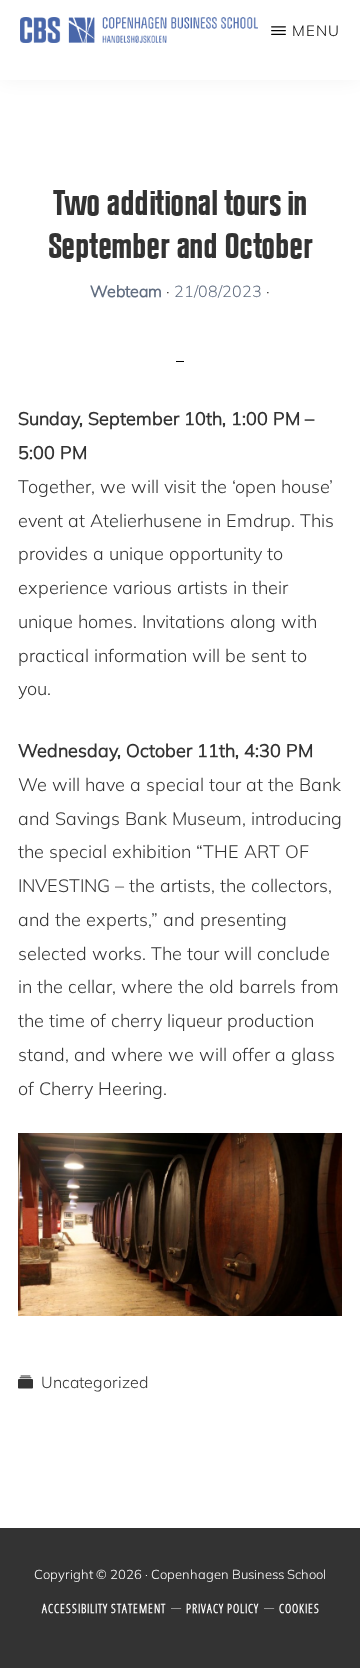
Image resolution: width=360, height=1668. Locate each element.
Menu (316, 30)
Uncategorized (94, 1382)
